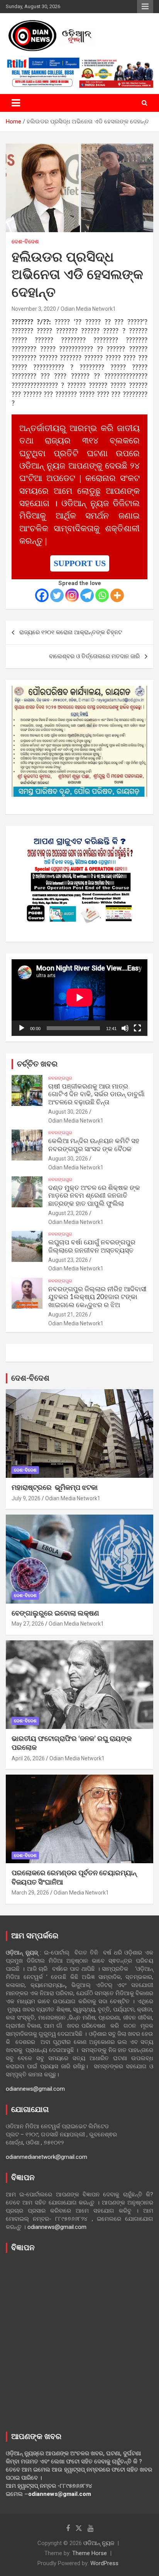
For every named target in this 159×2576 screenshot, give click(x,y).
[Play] (22, 1028)
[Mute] (125, 1028)
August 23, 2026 (68, 1213)
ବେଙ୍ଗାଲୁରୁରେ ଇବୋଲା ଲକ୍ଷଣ (55, 1614)
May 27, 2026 (28, 1624)
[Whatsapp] (102, 595)
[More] (117, 595)
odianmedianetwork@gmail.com (47, 2157)
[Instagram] (72, 595)
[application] (79, 998)
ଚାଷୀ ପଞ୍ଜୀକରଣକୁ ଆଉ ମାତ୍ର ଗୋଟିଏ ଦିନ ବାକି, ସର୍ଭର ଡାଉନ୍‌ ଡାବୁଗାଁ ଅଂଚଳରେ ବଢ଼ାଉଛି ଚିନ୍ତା (96, 1094)
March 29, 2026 (30, 1893)
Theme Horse (90, 2553)
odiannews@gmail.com (35, 2089)
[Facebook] (42, 595)
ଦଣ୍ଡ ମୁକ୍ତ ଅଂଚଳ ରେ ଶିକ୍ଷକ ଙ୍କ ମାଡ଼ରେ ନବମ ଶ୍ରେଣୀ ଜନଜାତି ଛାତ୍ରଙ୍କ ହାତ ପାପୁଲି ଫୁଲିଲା (94, 1196)
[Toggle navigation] (16, 103)
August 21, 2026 (68, 1315)
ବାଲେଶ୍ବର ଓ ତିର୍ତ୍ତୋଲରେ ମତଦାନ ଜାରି (94, 656)
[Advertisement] (79, 2340)
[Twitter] (57, 595)
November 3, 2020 (34, 309)
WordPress (104, 2563)
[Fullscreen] (137, 1028)
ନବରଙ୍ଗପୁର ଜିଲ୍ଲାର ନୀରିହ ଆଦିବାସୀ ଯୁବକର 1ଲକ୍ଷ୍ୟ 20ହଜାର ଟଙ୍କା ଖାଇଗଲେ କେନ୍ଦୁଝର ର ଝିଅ (97, 1297)
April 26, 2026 (28, 1758)
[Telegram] (87, 595)
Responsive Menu (145, 7)
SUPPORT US (80, 563)
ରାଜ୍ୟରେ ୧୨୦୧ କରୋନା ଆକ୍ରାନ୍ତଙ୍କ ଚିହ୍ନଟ (71, 632)
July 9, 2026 (26, 1498)
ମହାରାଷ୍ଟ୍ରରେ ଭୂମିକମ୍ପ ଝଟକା (55, 1488)
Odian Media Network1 (88, 309)
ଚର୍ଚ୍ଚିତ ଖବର (37, 1064)
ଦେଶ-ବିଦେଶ (25, 241)
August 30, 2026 (68, 1112)
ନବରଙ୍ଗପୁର (60, 1078)
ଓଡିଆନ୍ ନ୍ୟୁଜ (99, 2543)
